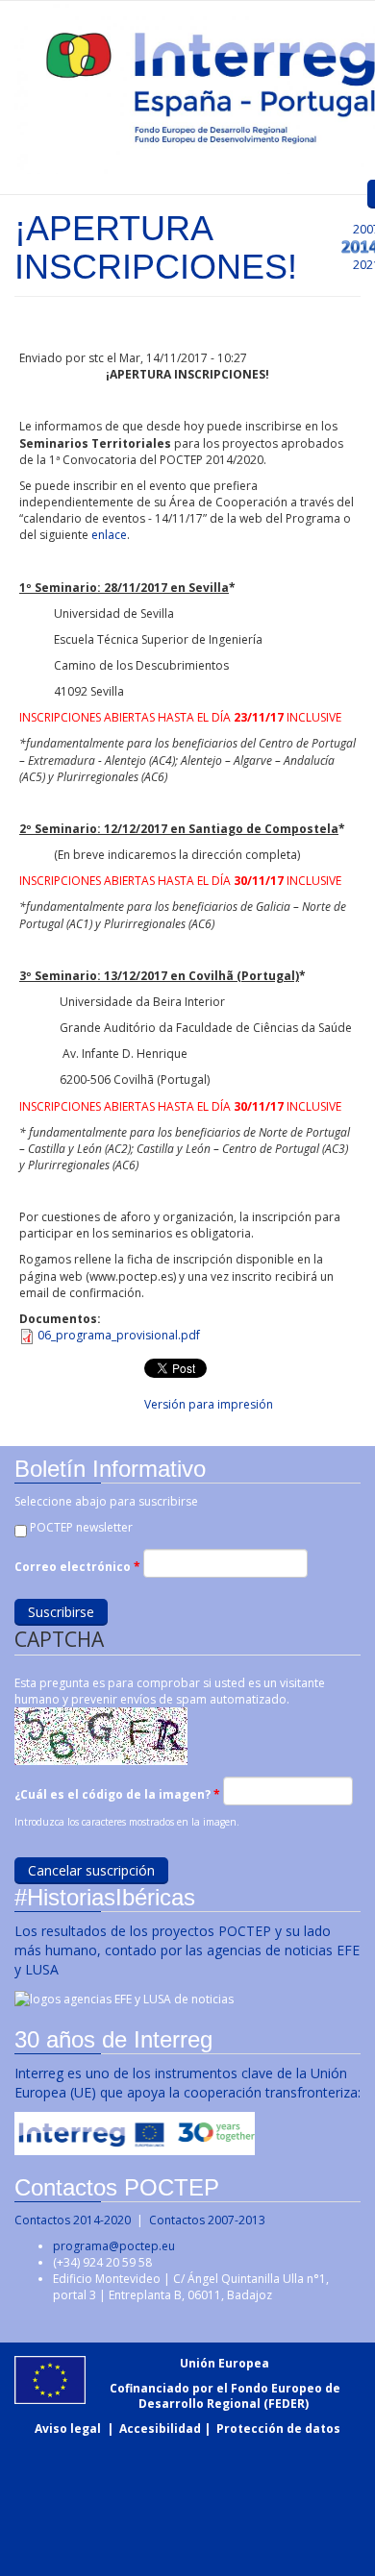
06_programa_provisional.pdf (119, 1335)
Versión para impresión (209, 1404)
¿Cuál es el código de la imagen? (117, 1794)
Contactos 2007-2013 (207, 2220)
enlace (109, 535)
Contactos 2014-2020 (73, 2220)
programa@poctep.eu (114, 2246)
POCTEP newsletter (81, 1527)
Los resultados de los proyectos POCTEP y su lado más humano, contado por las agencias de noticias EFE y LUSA (187, 1950)
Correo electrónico (77, 1567)
